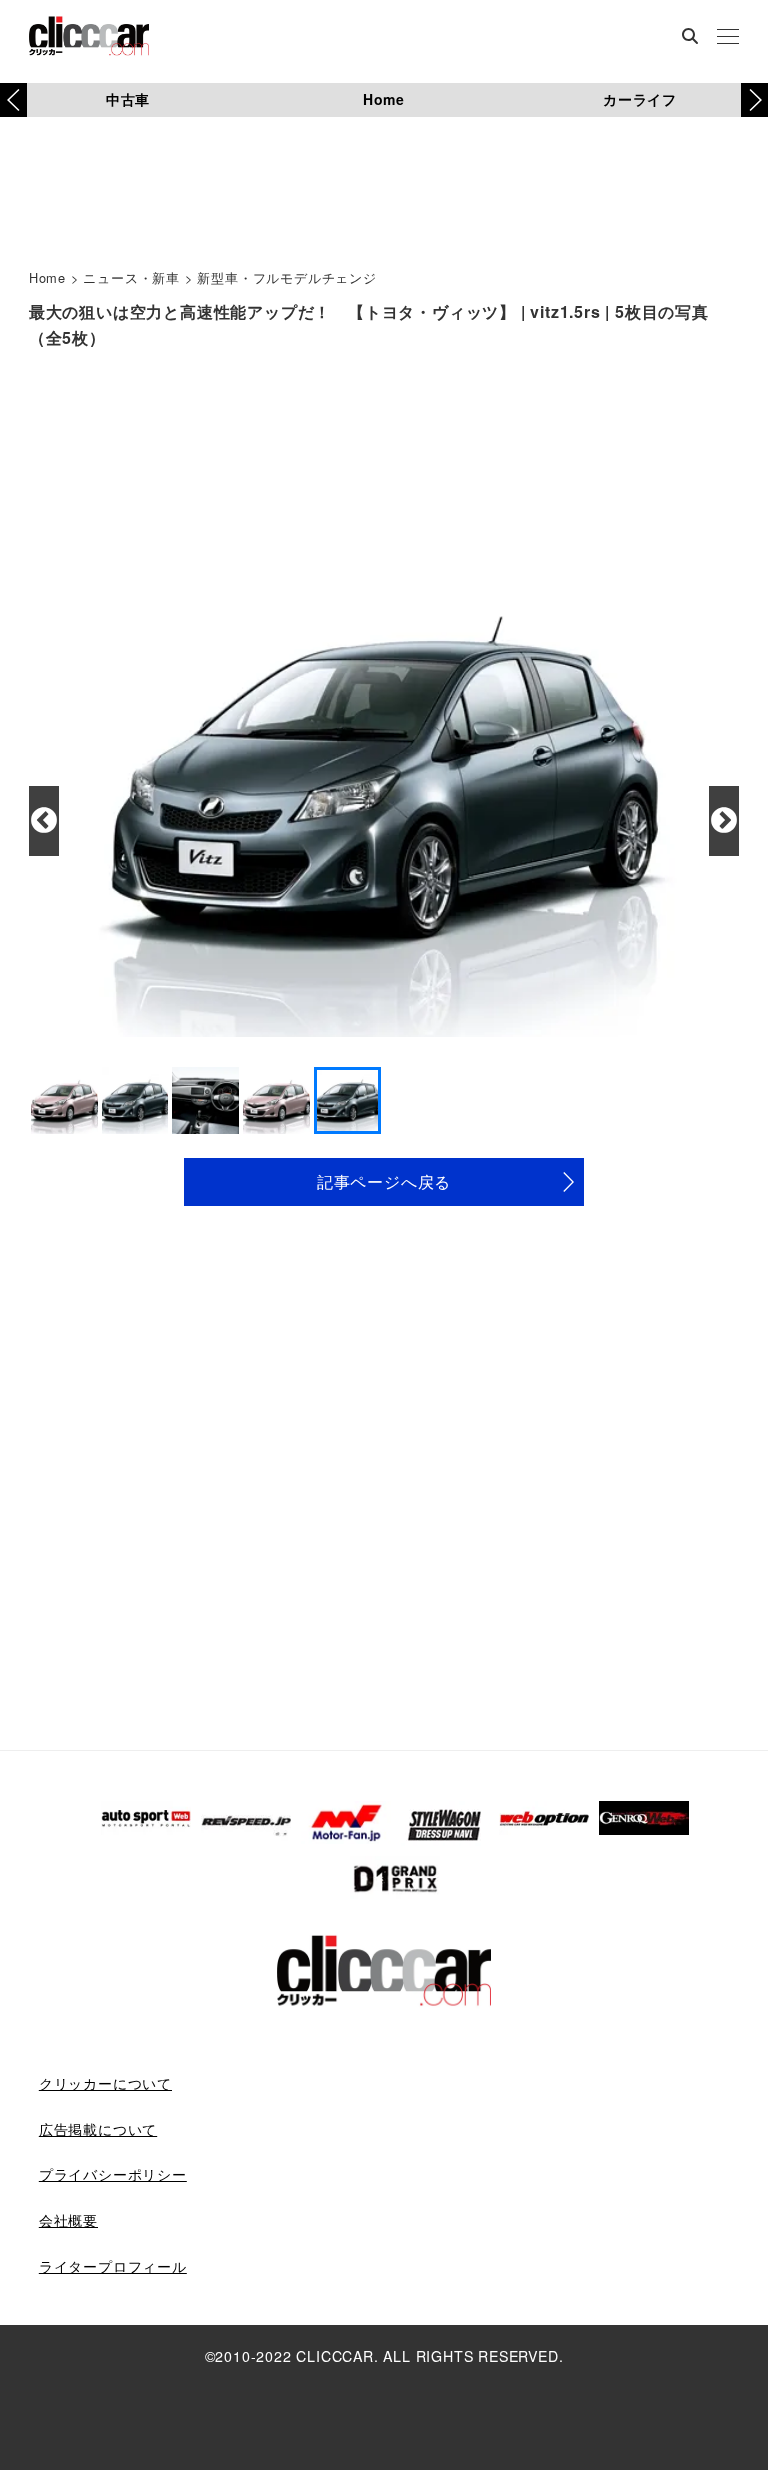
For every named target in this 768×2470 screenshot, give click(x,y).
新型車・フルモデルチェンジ (286, 277)
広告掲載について (98, 2129)
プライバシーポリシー (113, 2174)
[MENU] (728, 38)
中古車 (128, 99)
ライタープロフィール (113, 2266)
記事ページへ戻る (384, 1181)
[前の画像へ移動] (44, 821)
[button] (754, 100)
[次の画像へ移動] (724, 821)
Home (384, 99)
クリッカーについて (105, 2083)
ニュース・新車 (131, 277)
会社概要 (68, 2220)
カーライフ (640, 99)
